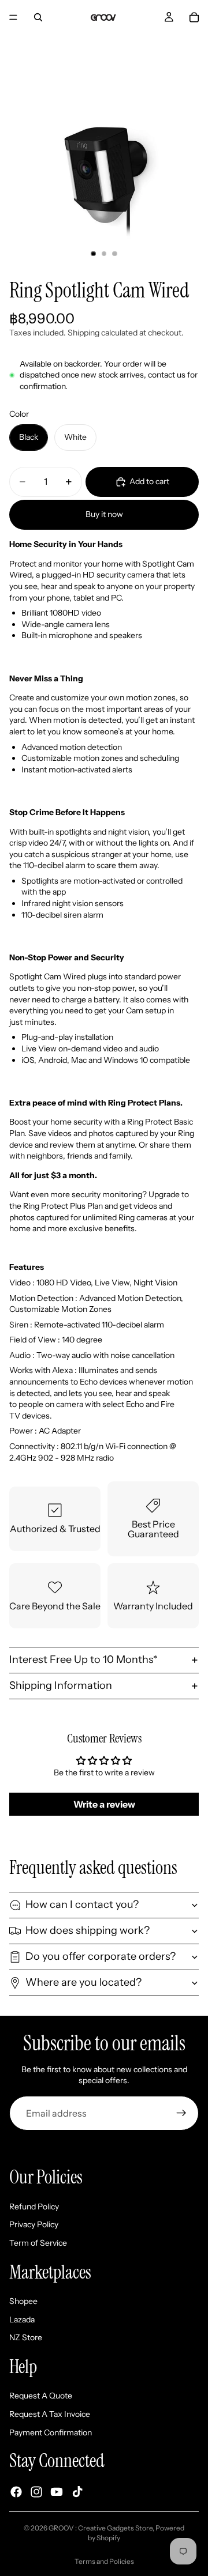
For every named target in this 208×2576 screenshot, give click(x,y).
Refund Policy (34, 2207)
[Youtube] (57, 2492)
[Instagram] (36, 2492)
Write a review (104, 1804)
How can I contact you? (82, 1904)
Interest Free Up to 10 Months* (83, 1659)
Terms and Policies (104, 2561)
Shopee (23, 2301)
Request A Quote (41, 2396)
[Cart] (194, 17)
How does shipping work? (88, 1930)
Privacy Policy (34, 2224)
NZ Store (26, 2337)
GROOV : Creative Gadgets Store (101, 2528)
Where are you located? (83, 1982)
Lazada (22, 2319)
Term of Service (38, 2243)
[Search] (38, 17)
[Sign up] (181, 2113)
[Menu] (13, 17)
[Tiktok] (77, 2492)
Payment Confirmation (51, 2432)
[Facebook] (16, 2492)
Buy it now (104, 514)
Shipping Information (61, 1685)
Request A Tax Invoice (50, 2414)
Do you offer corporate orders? (101, 1956)
